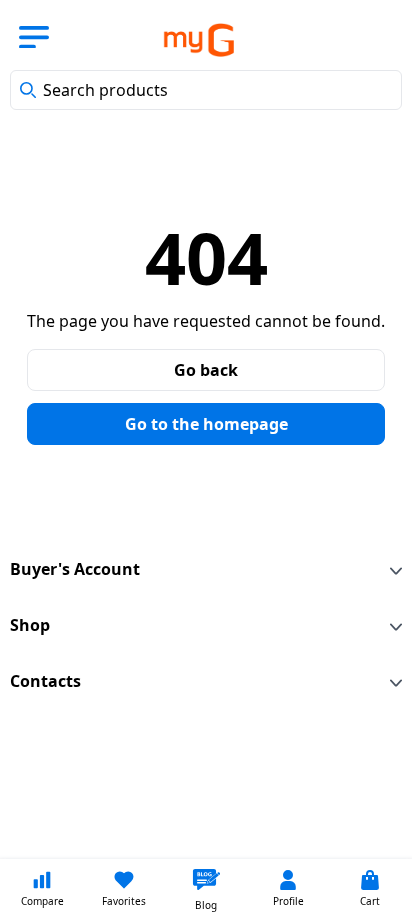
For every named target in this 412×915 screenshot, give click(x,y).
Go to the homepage (206, 424)
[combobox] (206, 90)
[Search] (28, 90)
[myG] (184, 40)
